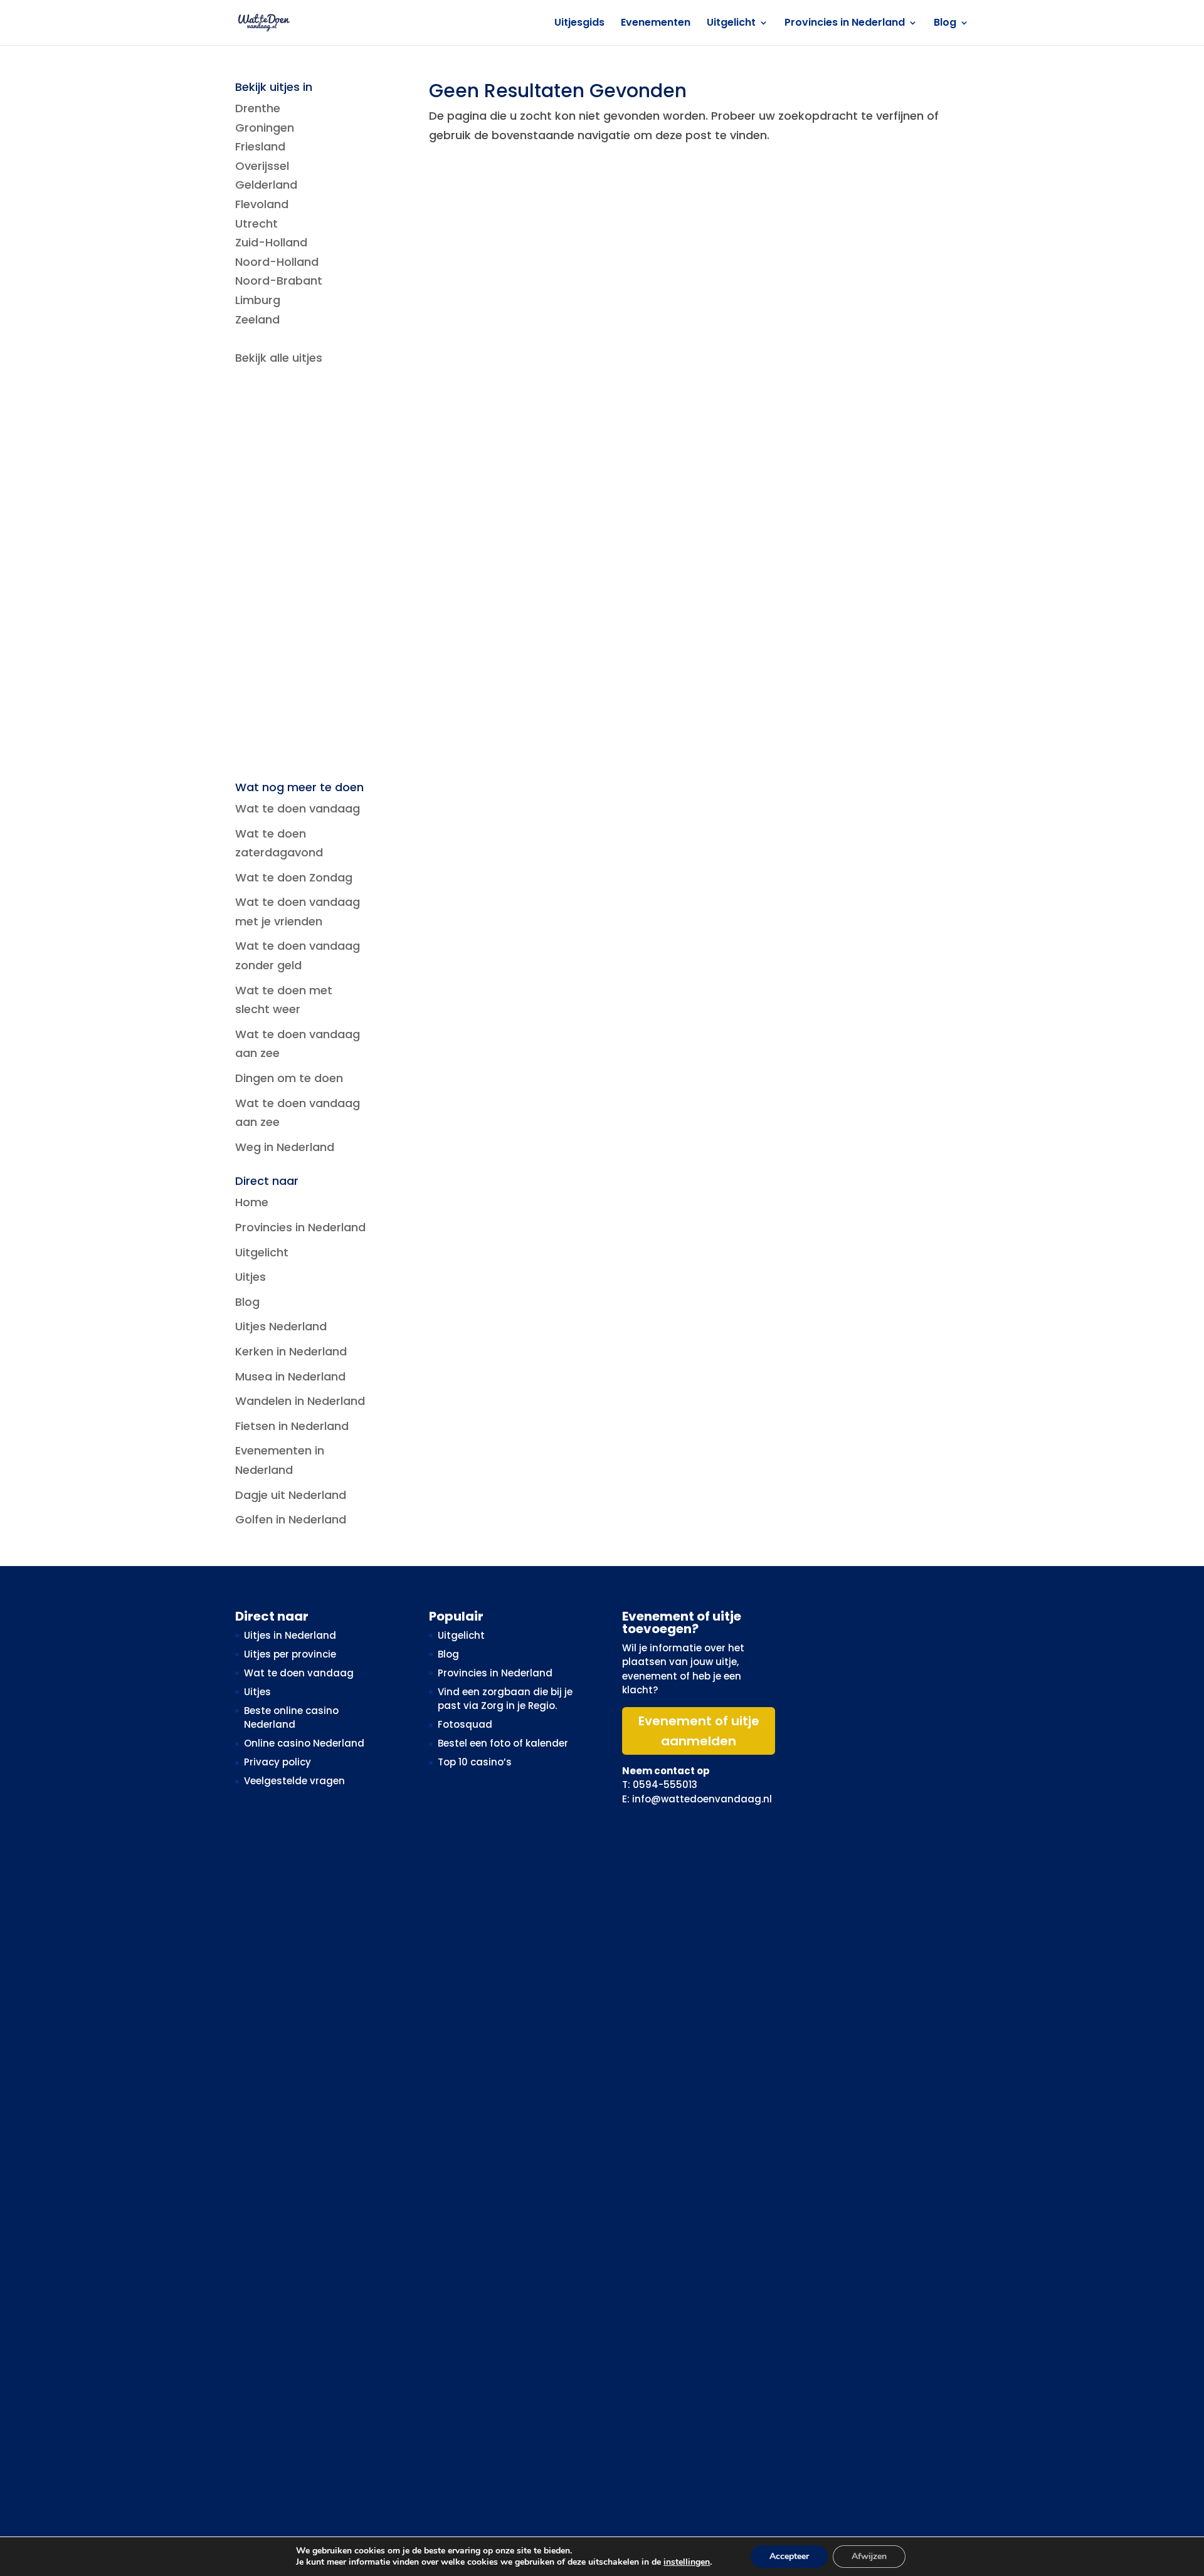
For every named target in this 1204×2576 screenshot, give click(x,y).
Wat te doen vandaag (298, 808)
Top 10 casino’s (475, 1762)
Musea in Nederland (290, 1376)
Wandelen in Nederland (300, 1401)
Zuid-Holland (271, 242)
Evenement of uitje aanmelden (699, 1731)
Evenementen (656, 24)
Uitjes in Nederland (290, 1635)
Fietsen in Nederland (292, 1426)
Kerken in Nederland (291, 1351)
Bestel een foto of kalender (503, 1743)
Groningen (265, 128)
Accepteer (789, 2556)
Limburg (258, 300)
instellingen (687, 2562)
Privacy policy (277, 1762)
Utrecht (256, 223)
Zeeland (257, 319)
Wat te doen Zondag (294, 877)
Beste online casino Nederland (291, 1718)
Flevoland (262, 204)
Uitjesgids (579, 24)
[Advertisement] (302, 575)
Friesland (260, 146)
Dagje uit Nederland (291, 1495)
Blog (945, 24)
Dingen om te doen (289, 1078)
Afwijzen (869, 2556)
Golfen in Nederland (291, 1519)
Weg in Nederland (285, 1147)
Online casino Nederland (304, 1743)
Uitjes (251, 1277)
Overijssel (262, 166)
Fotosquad (465, 1724)
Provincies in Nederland (845, 24)
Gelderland (266, 185)
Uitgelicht (731, 24)
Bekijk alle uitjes (279, 358)
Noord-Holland (277, 262)
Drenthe (258, 108)
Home (252, 1202)
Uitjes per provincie (290, 1654)
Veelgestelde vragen (294, 1781)
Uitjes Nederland (281, 1326)
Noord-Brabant (279, 281)
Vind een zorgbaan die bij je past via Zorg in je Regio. (505, 1699)
